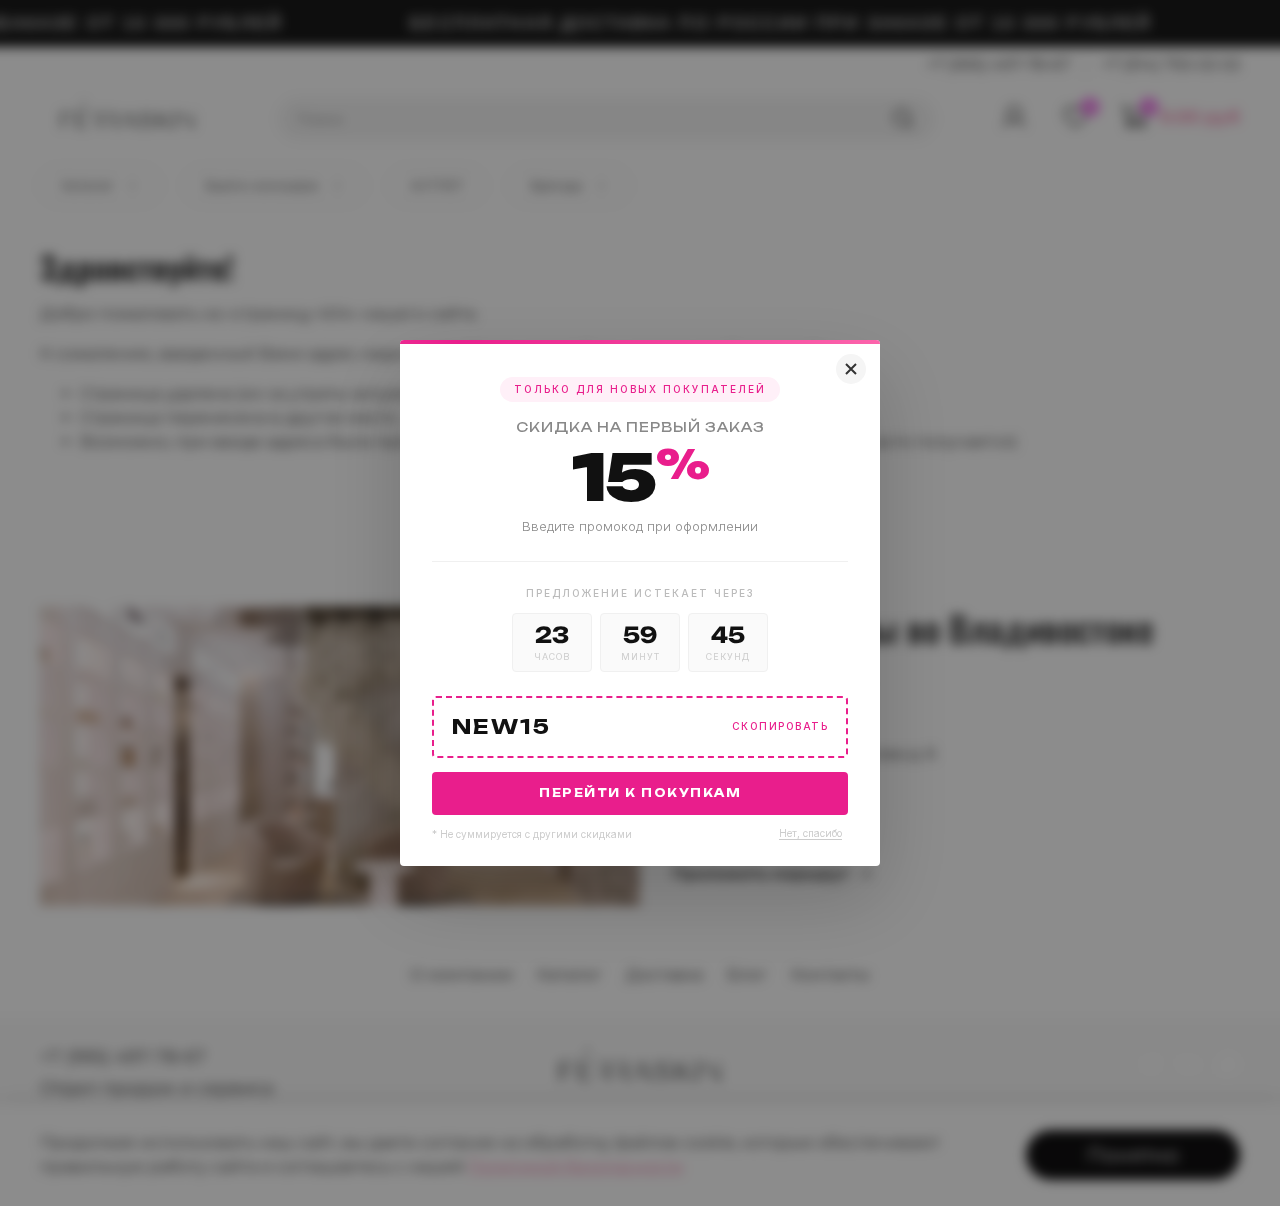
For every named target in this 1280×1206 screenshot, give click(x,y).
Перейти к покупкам (640, 793)
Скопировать (780, 726)
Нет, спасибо (810, 833)
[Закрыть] (851, 369)
